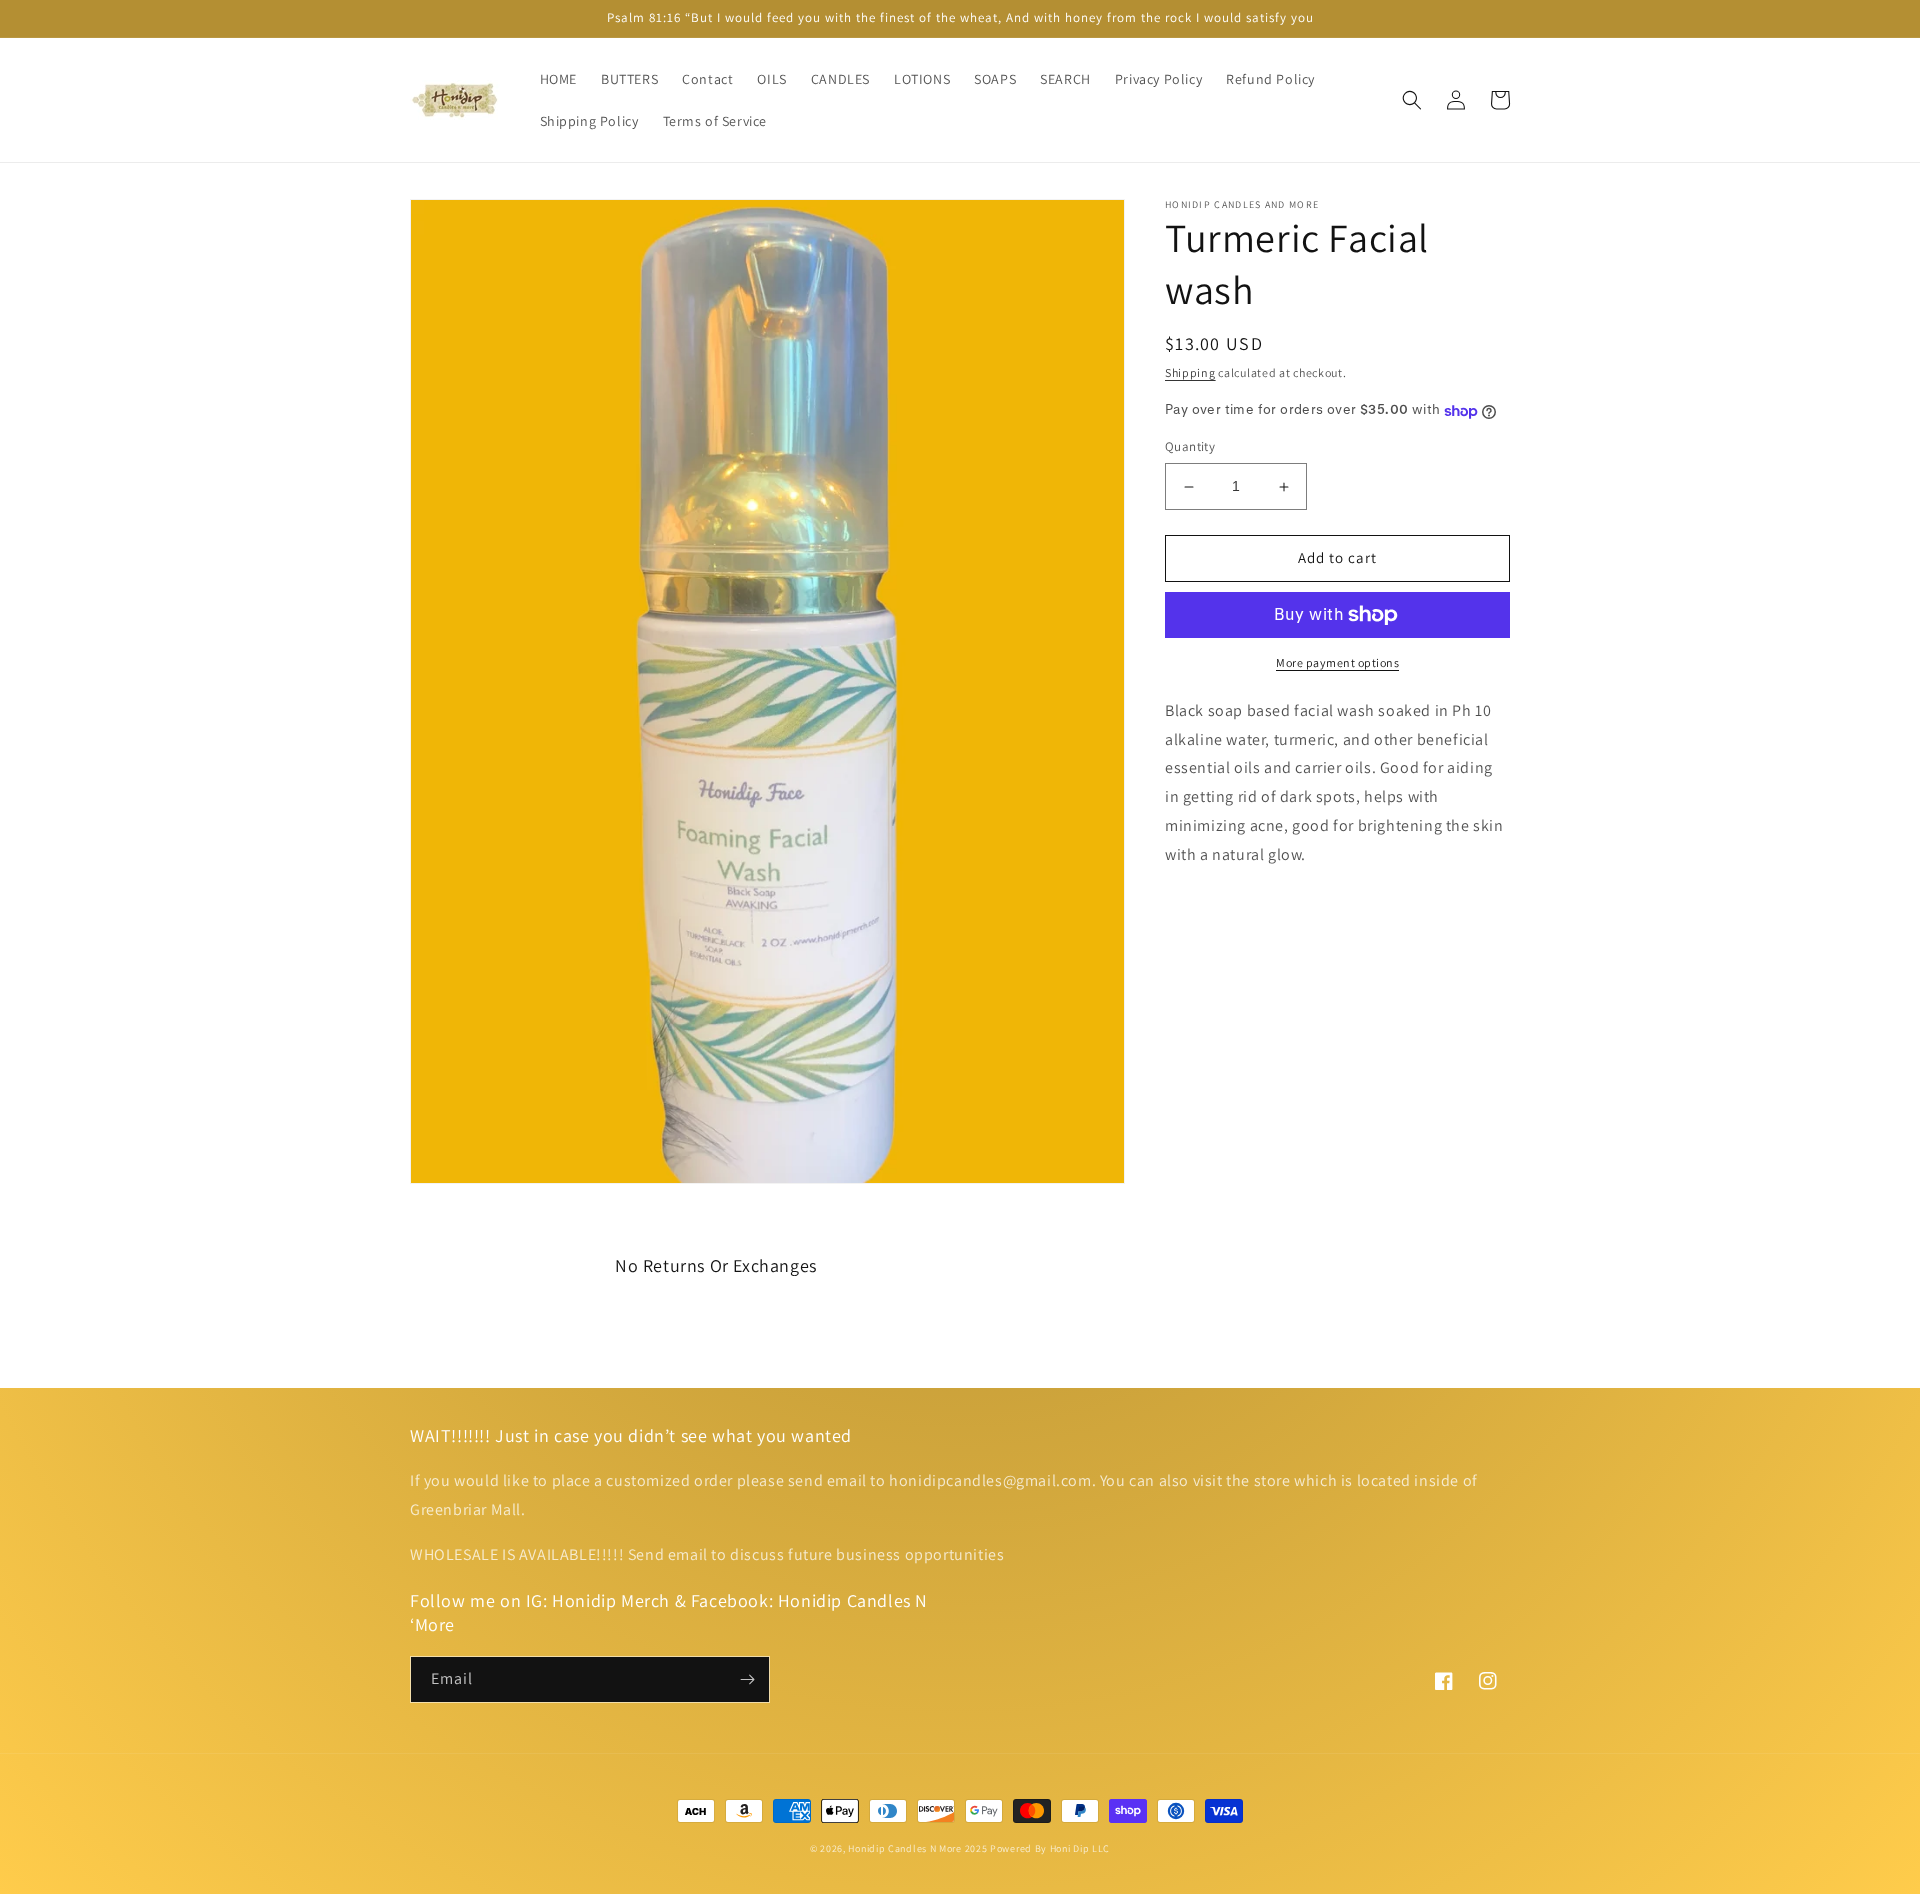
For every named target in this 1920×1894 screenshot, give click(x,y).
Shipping (1190, 372)
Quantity (1190, 447)
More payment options (1337, 662)
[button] (1412, 100)
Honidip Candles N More (904, 1848)
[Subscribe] (747, 1679)
